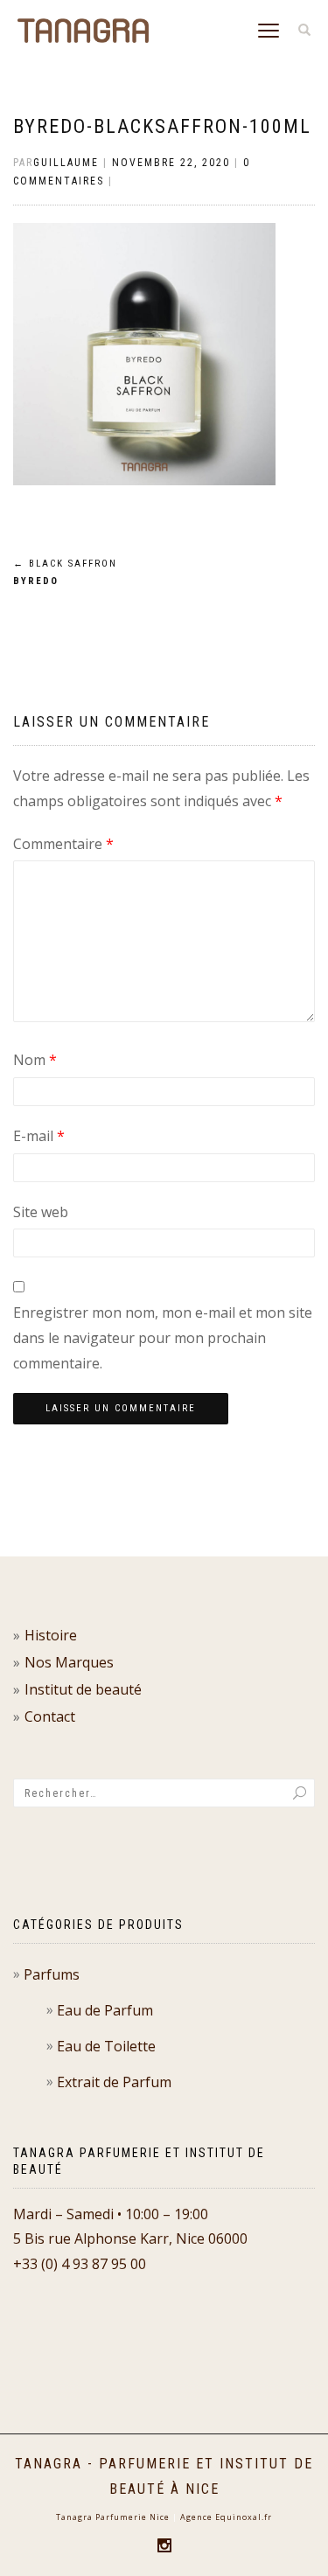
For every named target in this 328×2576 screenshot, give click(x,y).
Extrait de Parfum (114, 2082)
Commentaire (63, 844)
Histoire (51, 1635)
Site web (41, 1212)
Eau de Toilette (106, 2046)
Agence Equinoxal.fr (226, 2517)
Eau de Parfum (105, 2010)
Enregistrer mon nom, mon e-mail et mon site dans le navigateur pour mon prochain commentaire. (163, 1338)
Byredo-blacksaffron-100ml (162, 126)
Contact (50, 1716)
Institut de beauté (83, 1689)
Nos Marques (69, 1662)
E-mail (39, 1136)
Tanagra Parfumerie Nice (113, 2517)
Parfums (52, 1974)
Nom (35, 1060)
